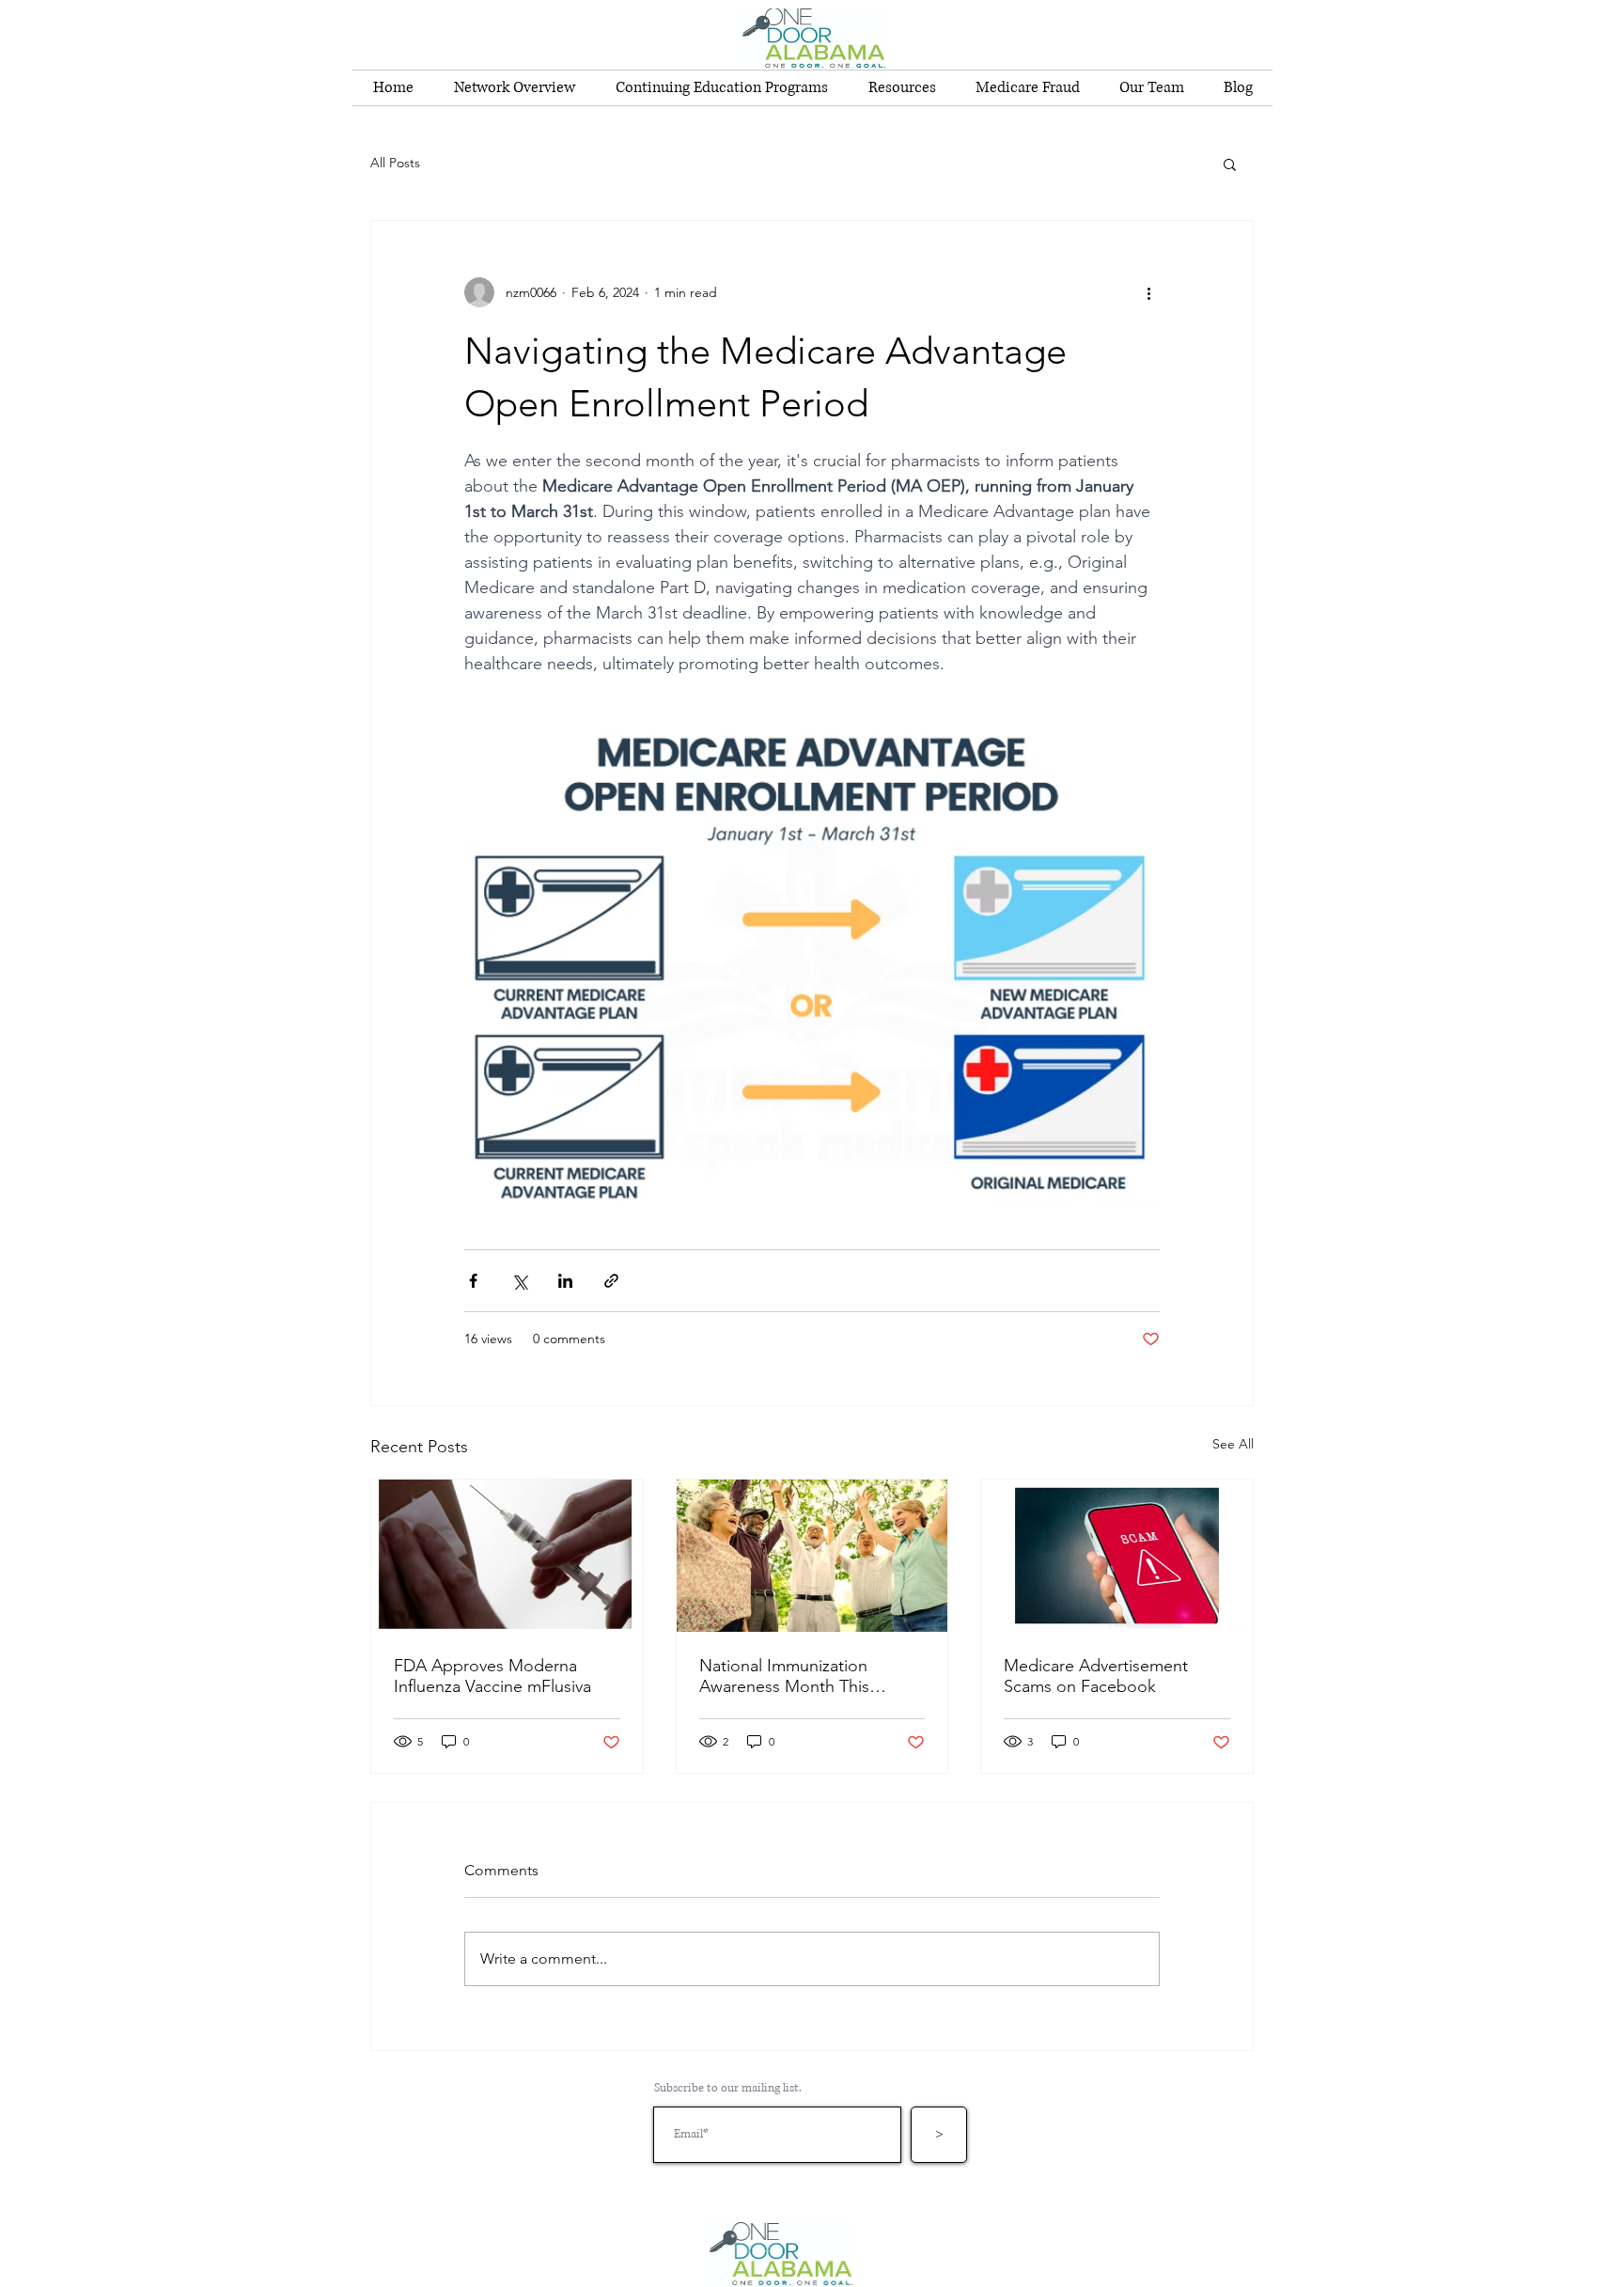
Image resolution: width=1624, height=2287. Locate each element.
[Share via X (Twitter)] (519, 1281)
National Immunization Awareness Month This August (784, 1676)
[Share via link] (611, 1281)
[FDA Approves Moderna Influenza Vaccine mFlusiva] (507, 1556)
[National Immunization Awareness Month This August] (812, 1556)
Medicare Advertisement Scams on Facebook (1096, 1676)
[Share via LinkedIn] (565, 1281)
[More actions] (1148, 292)
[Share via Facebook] (473, 1281)
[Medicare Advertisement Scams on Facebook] (1117, 1556)
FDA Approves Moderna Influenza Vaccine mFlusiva (492, 1676)
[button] (1230, 164)
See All (1233, 1444)
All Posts (395, 163)
